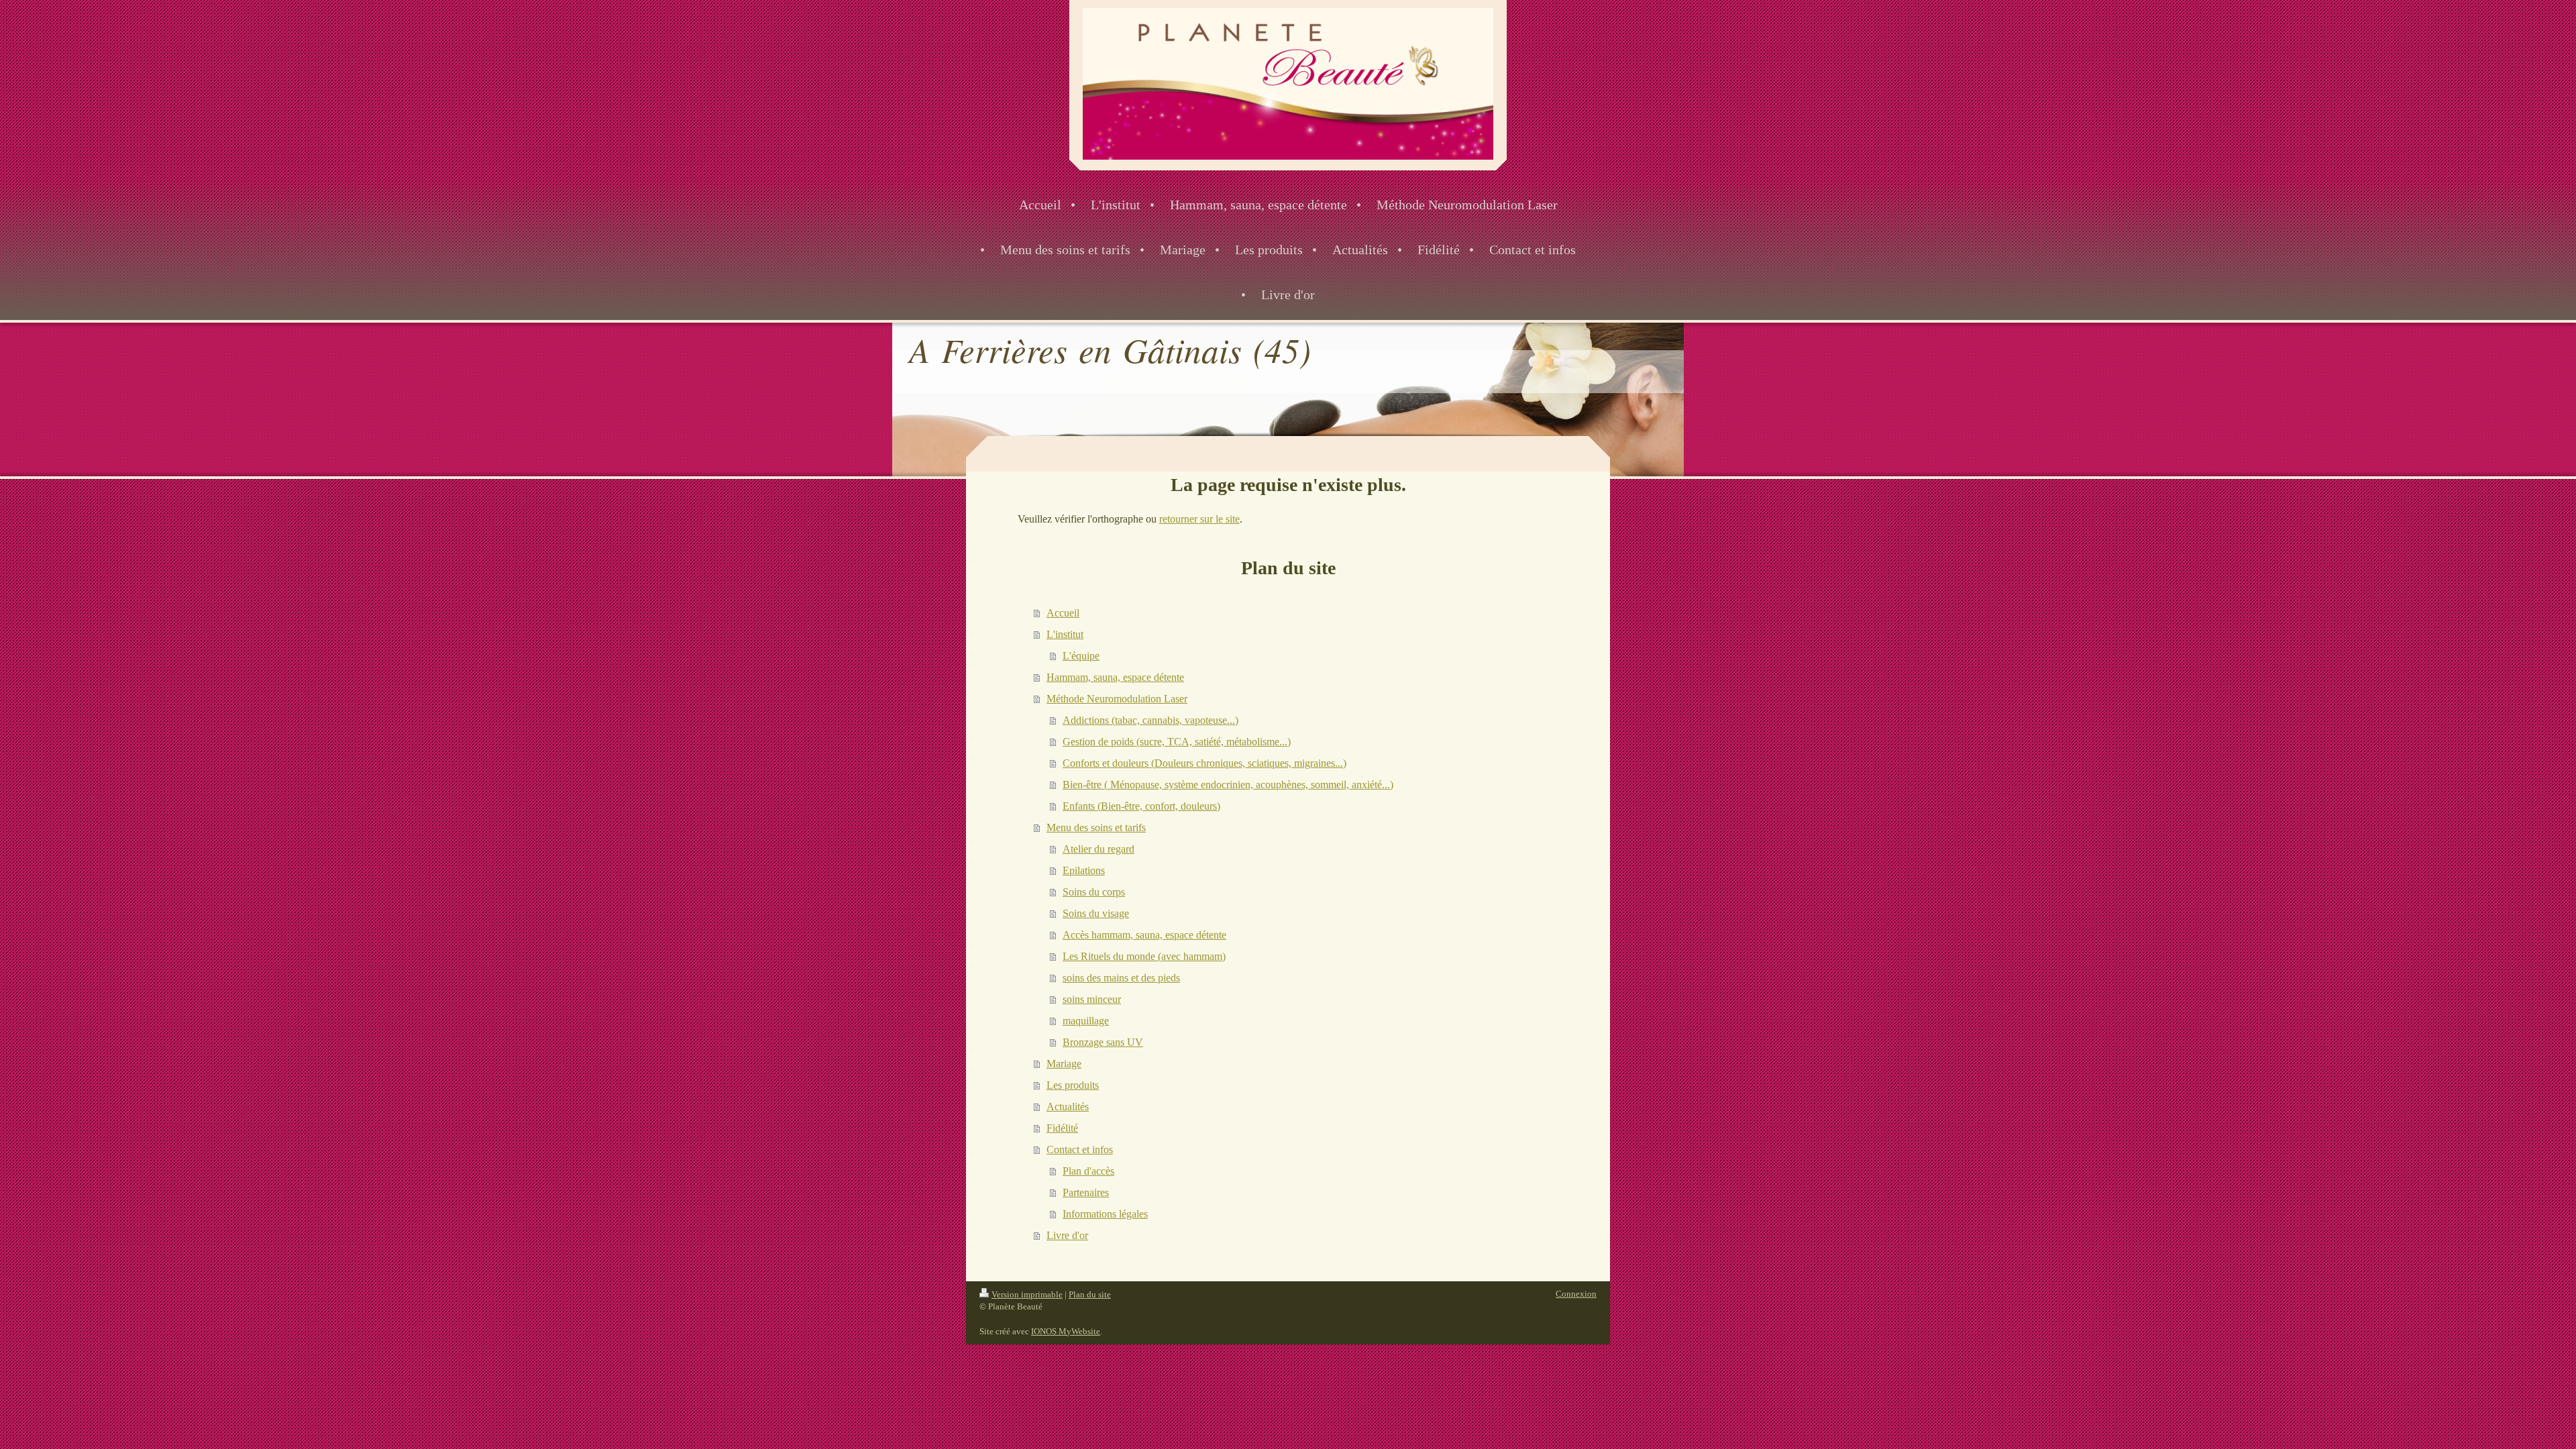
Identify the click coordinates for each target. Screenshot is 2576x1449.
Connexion (1576, 1294)
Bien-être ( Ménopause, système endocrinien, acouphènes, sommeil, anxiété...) (1228, 785)
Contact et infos (1080, 1149)
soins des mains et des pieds (1121, 978)
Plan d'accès (1088, 1171)
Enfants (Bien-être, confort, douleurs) (1141, 806)
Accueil (1063, 613)
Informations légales (1105, 1214)
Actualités (1068, 1107)
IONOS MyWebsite (1066, 1331)
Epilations (1084, 870)
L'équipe (1081, 656)
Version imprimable (1027, 1294)
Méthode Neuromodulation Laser (1117, 699)
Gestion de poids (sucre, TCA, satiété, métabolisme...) (1177, 742)
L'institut (1065, 634)
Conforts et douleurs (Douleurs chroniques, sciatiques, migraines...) (1204, 763)
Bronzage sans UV (1103, 1042)
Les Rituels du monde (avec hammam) (1144, 956)
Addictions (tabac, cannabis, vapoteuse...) (1150, 720)
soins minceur (1092, 999)
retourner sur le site (1199, 519)
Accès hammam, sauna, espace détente (1144, 935)
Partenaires (1086, 1192)
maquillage (1086, 1021)
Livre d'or (1067, 1235)
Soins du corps (1094, 892)
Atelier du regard (1098, 849)
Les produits (1073, 1085)
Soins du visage (1096, 913)
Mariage (1064, 1064)
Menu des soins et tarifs (1096, 827)
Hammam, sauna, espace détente (1115, 677)
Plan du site (1090, 1294)
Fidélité (1062, 1128)
